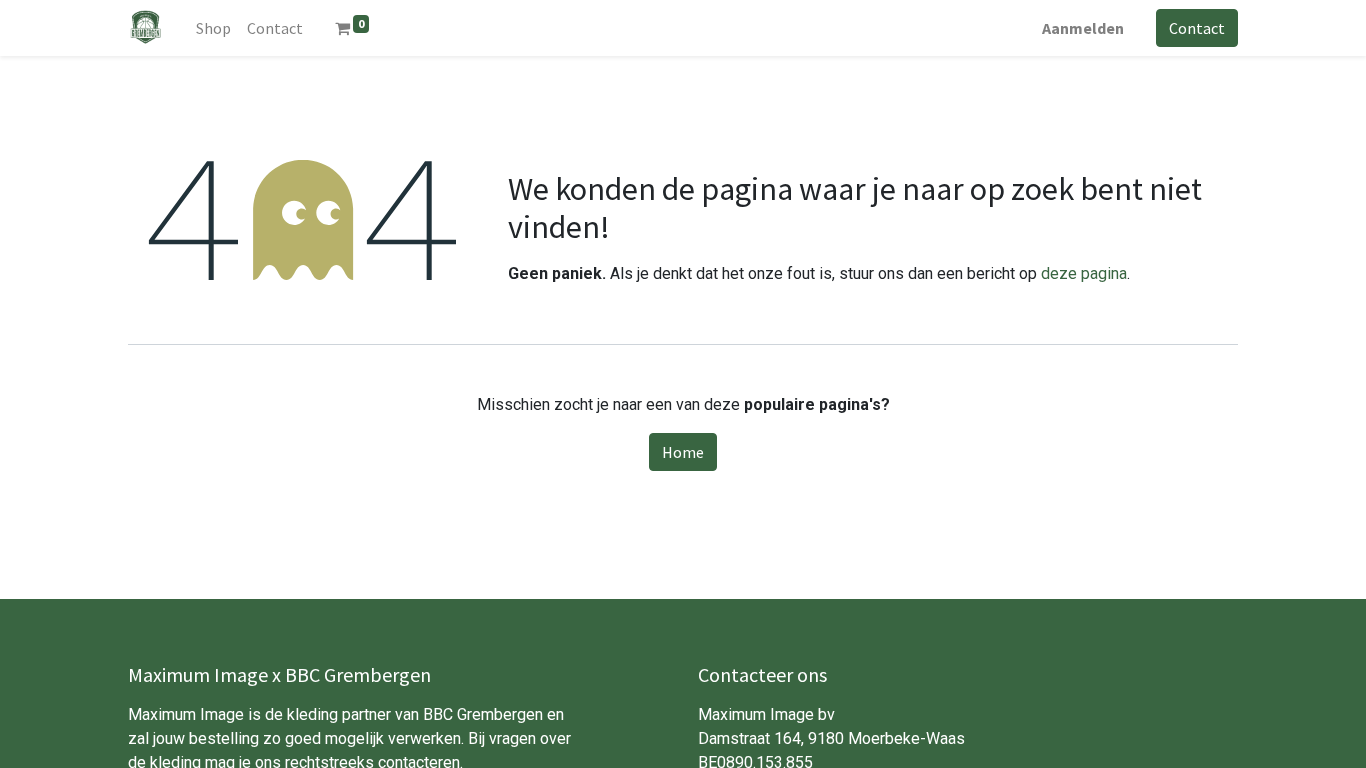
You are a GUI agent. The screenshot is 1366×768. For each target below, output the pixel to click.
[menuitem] (213, 28)
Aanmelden (1083, 28)
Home (683, 452)
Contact (1197, 28)
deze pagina (1084, 273)
